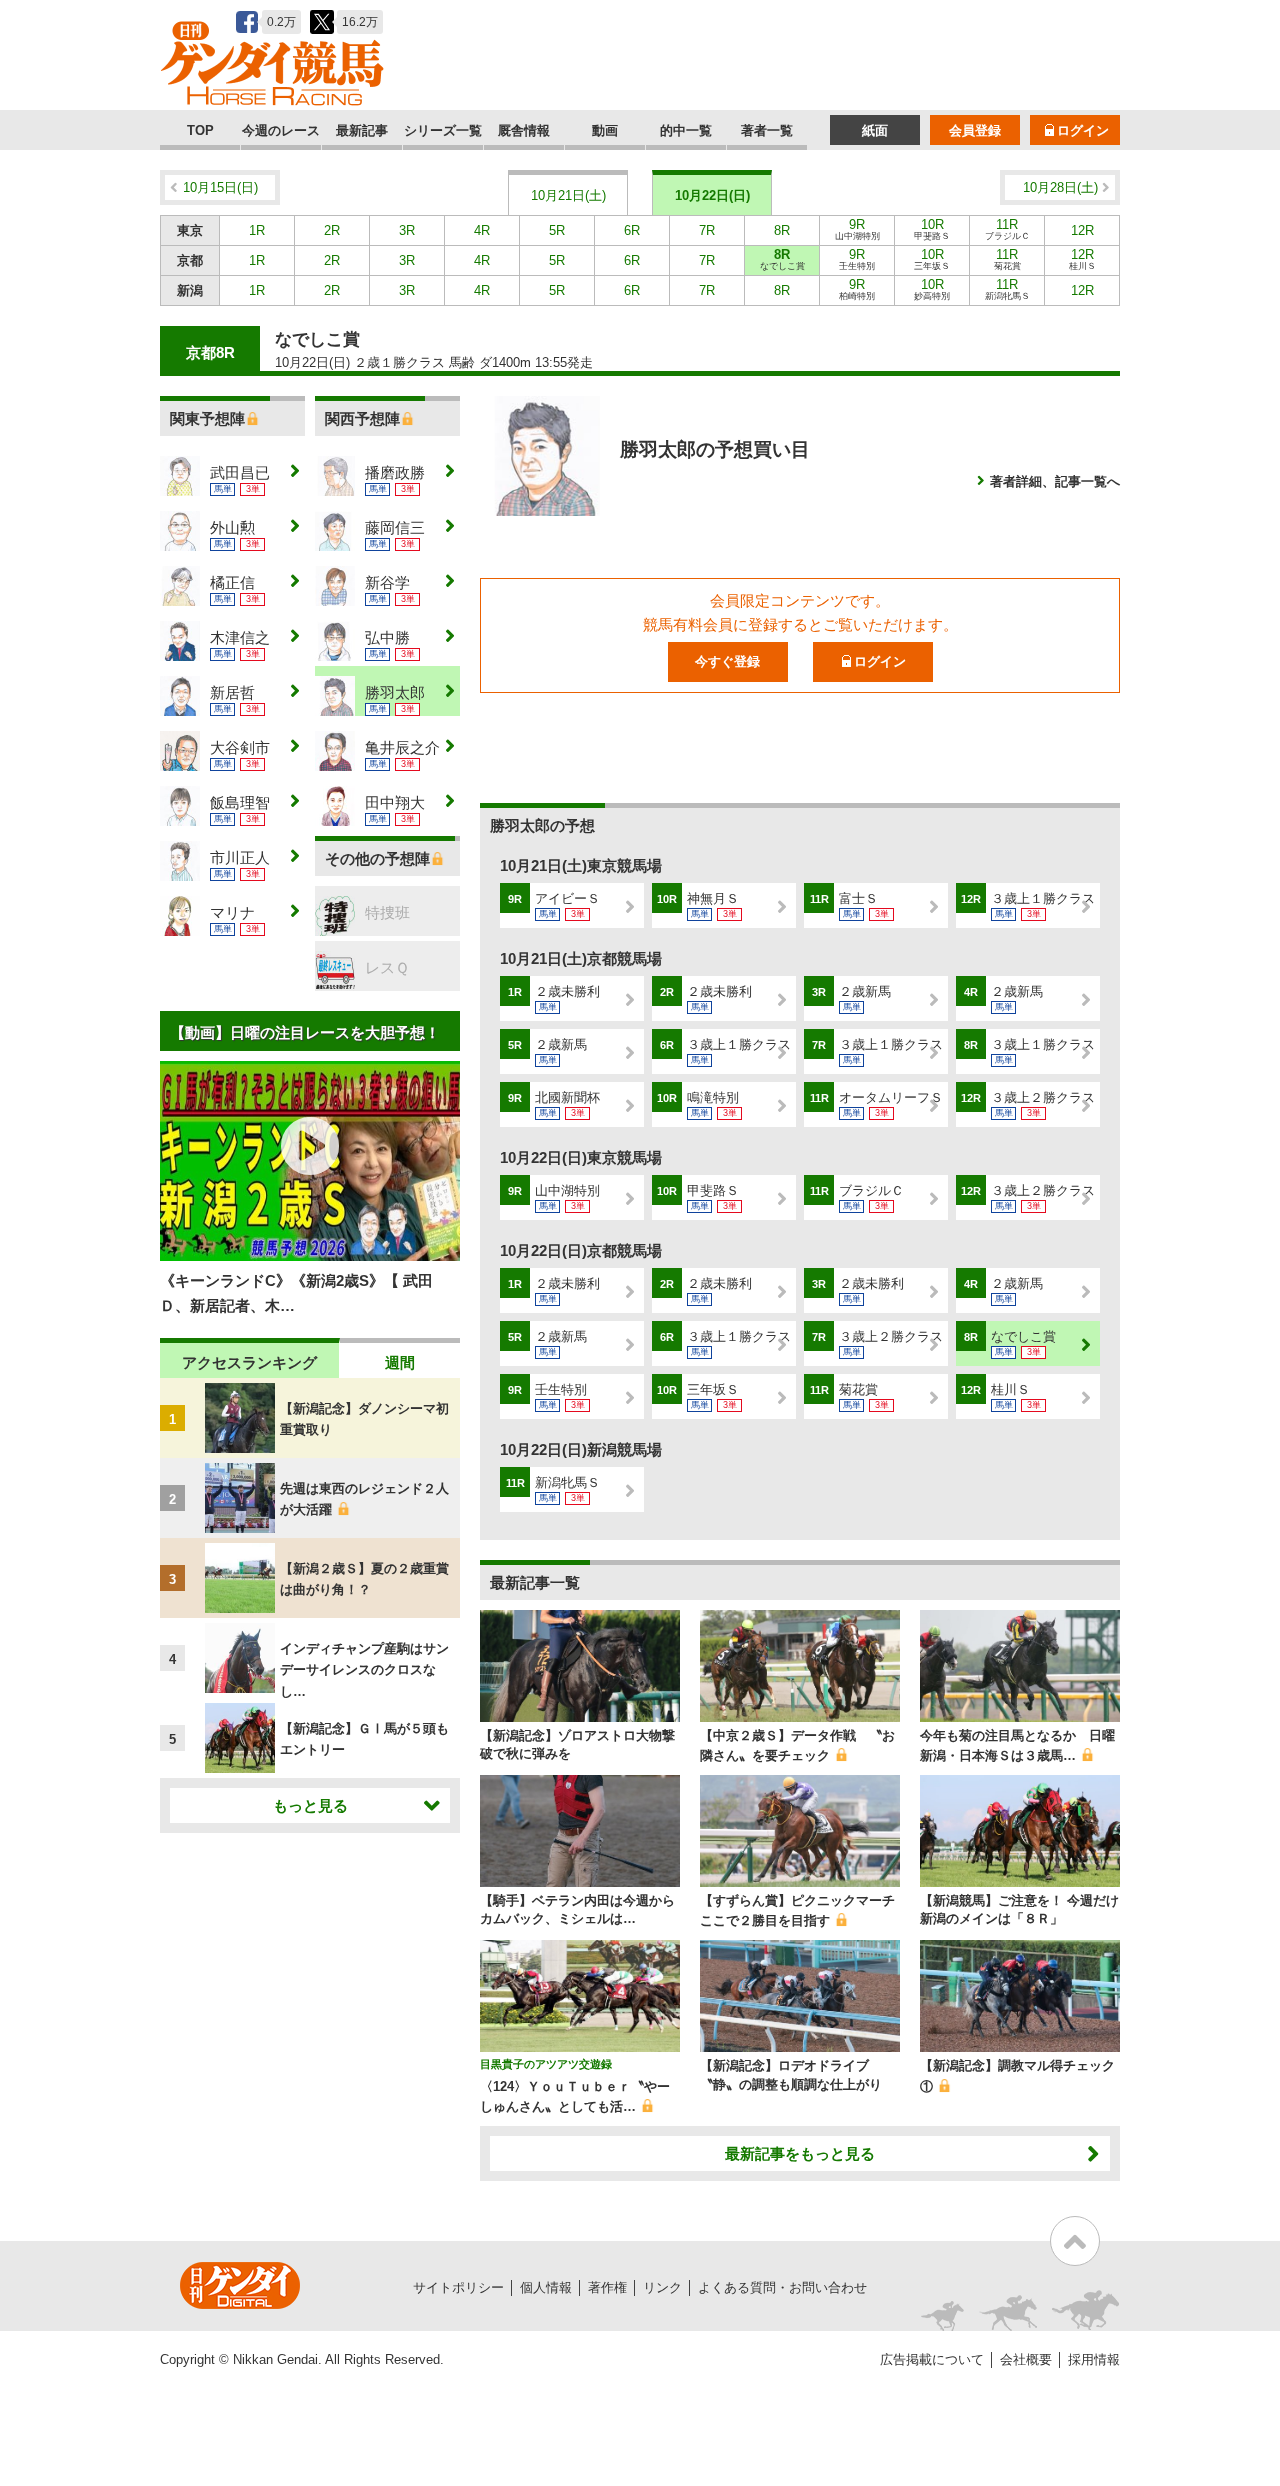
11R (1007, 229)
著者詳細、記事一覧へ (1055, 481)
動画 (605, 130)
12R (1082, 230)
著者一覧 (767, 130)
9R (857, 229)
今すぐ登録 (727, 661)
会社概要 (1026, 2359)
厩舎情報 (524, 130)
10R (932, 229)
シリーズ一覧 (443, 130)
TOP (200, 130)
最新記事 (362, 130)
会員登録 (975, 130)
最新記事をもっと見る (800, 2153)
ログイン (1083, 130)
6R (632, 230)
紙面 (875, 130)
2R (332, 230)
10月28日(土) (1060, 187)
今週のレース (281, 130)
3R (407, 230)
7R (707, 230)
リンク (662, 2287)
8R (782, 230)
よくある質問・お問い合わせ (782, 2287)
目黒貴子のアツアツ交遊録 (546, 2064)
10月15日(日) (220, 187)
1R (257, 230)
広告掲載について (932, 2359)
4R (482, 230)
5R (557, 230)
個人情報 (546, 2287)
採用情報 (1094, 2359)
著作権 (607, 2287)
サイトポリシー (458, 2287)
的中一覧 (686, 130)
